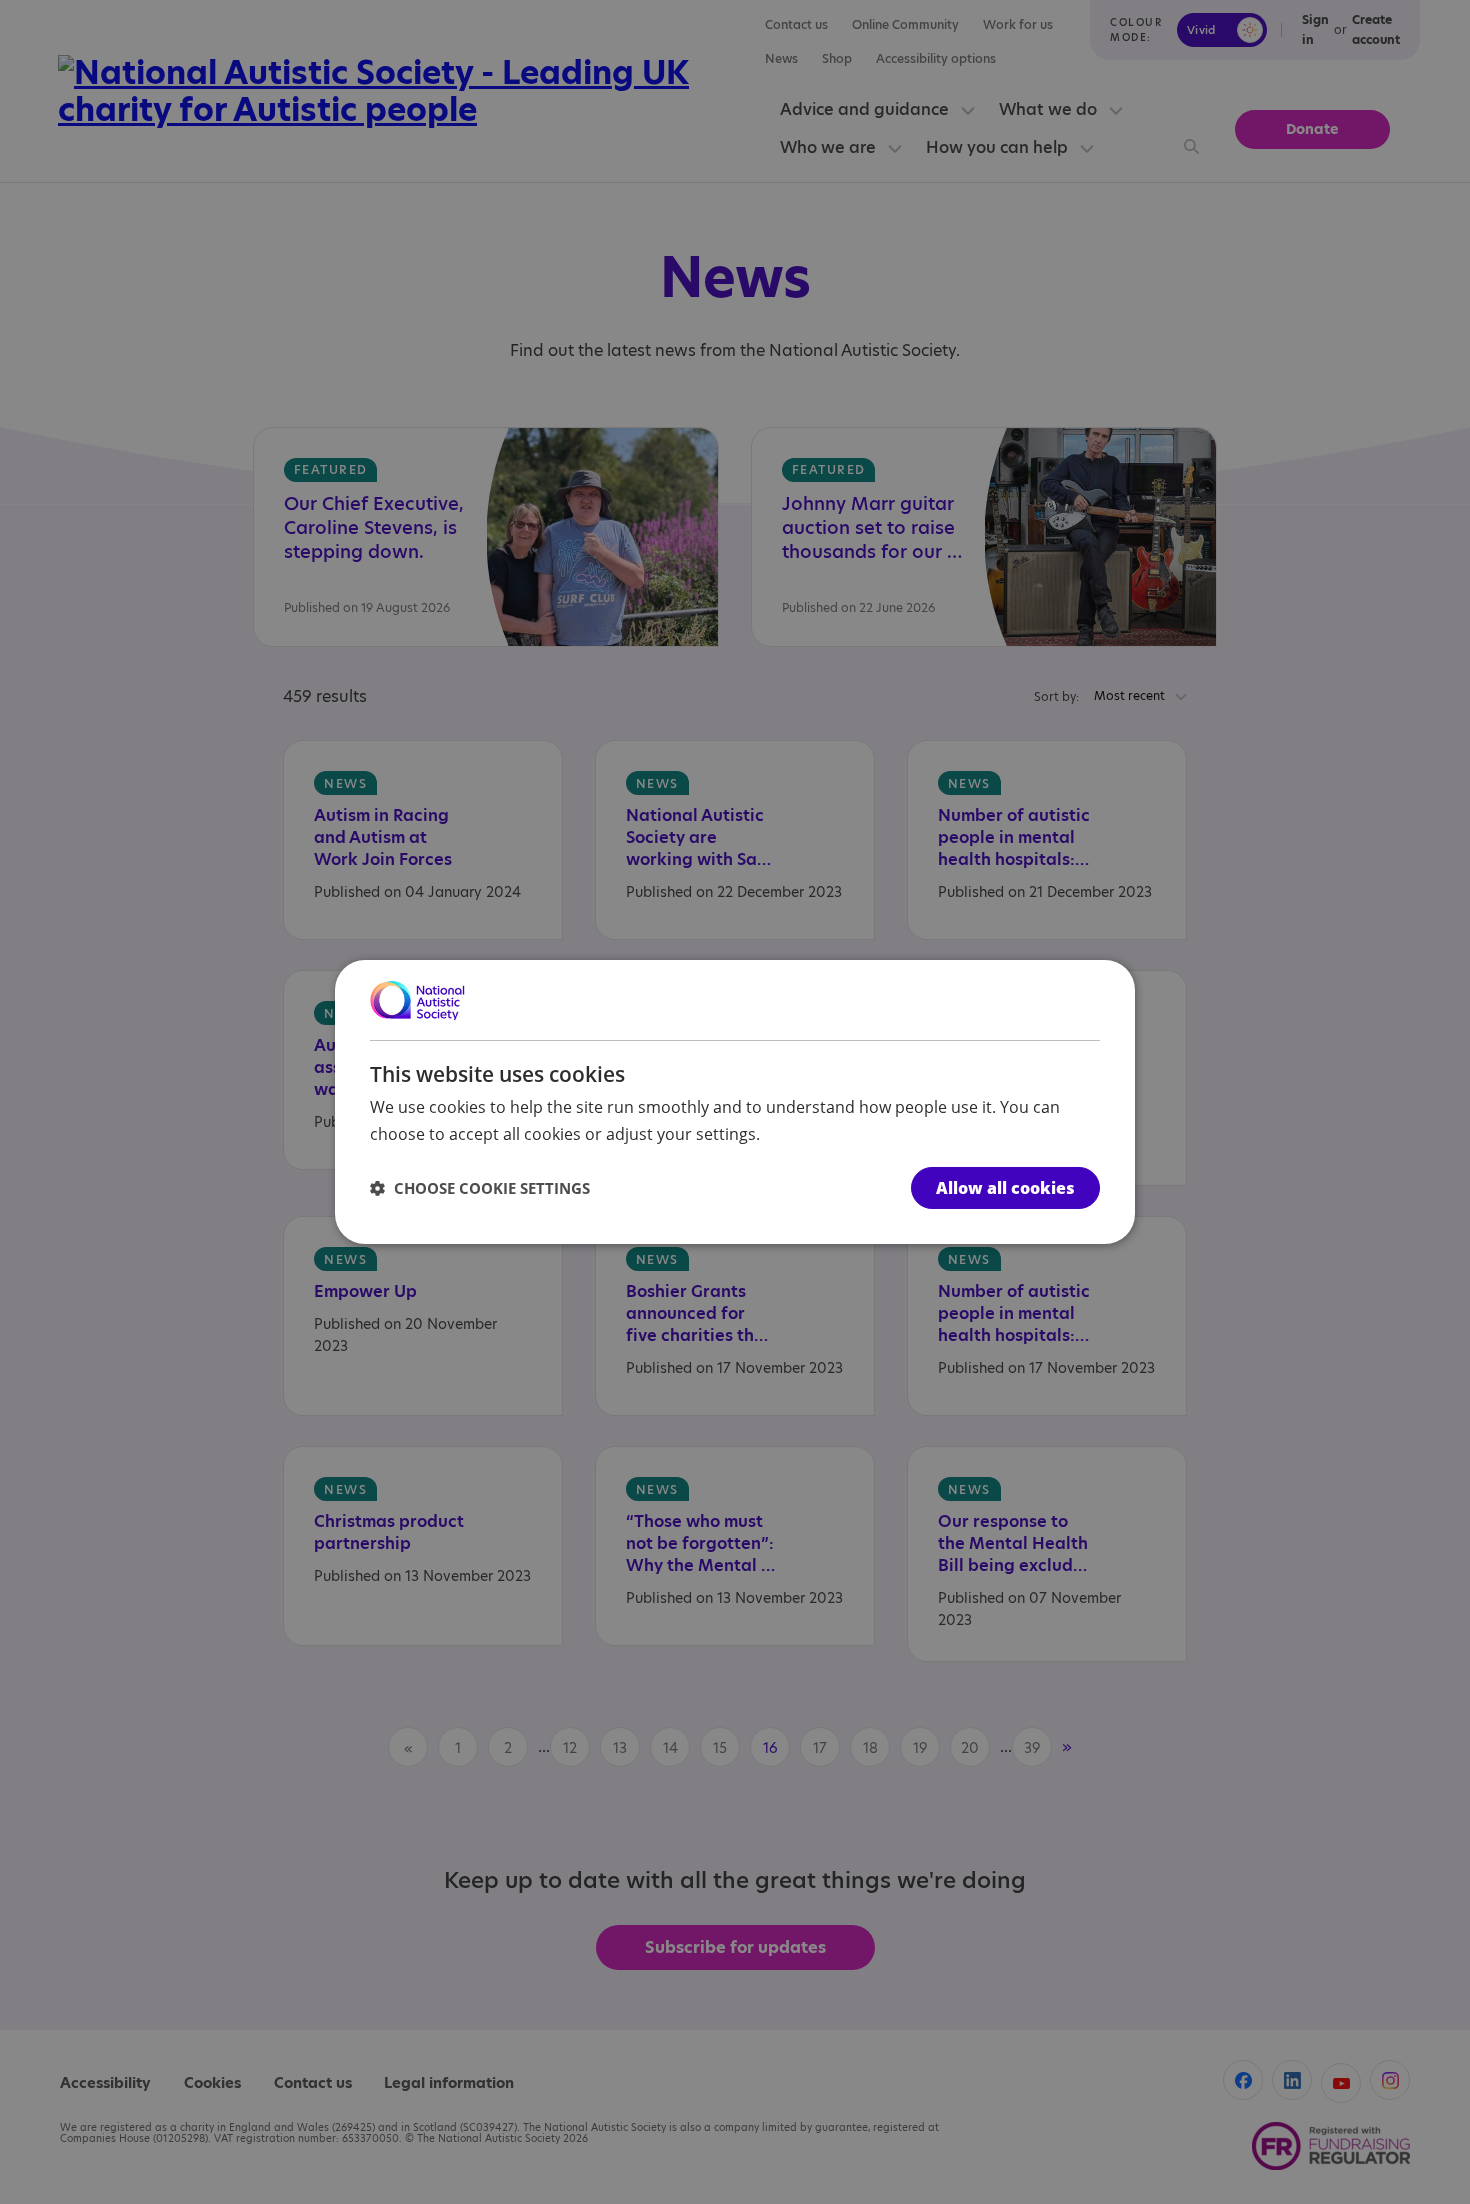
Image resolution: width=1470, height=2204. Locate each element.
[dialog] (735, 1102)
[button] (480, 1188)
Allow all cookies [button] (1005, 1188)
